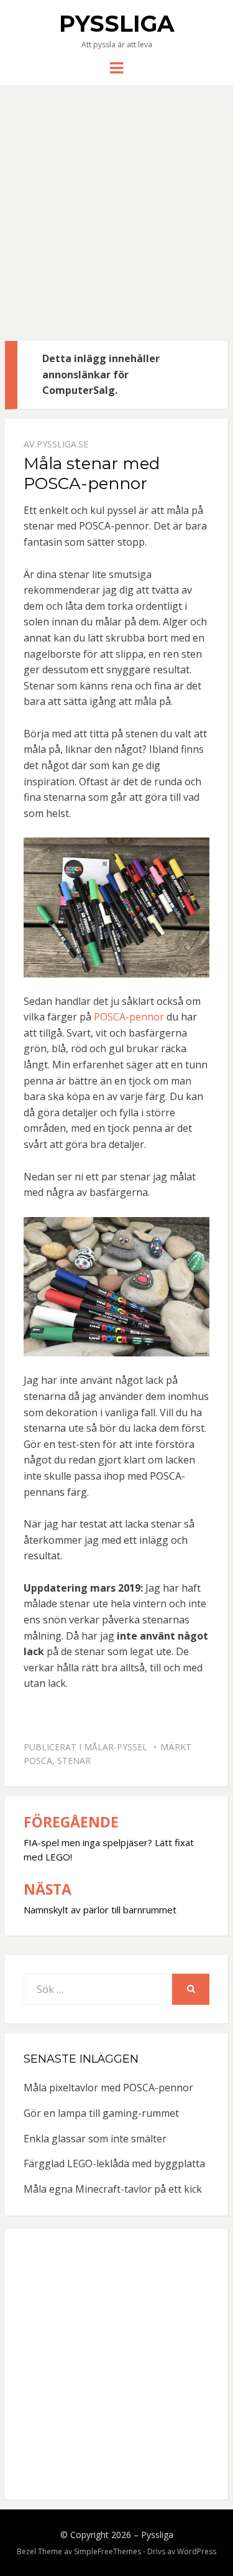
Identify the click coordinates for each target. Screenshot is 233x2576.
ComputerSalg (79, 390)
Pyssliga (117, 24)
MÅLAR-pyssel (116, 1747)
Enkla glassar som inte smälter (95, 2139)
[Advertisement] (116, 218)
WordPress (197, 2551)
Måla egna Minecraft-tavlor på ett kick (113, 2189)
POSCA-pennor (129, 1017)
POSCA (38, 1761)
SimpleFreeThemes (107, 2551)
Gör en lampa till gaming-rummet (101, 2113)
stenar (74, 1761)
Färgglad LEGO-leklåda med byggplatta (114, 2163)
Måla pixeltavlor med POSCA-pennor (108, 2088)
